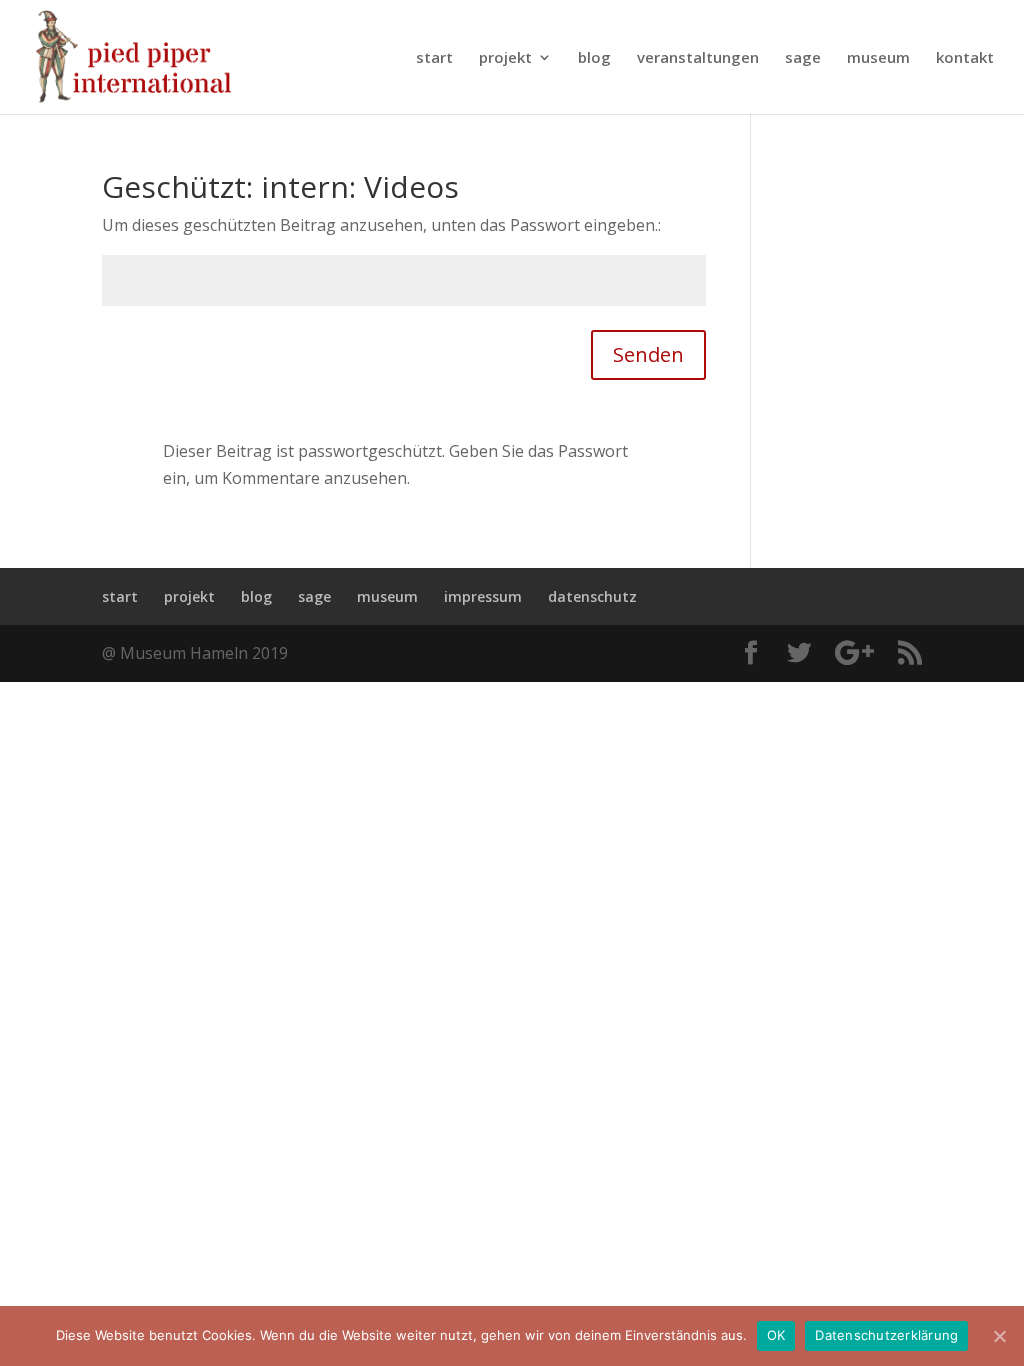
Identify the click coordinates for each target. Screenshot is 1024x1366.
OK (776, 1335)
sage (803, 58)
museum (878, 58)
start (434, 58)
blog (594, 58)
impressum (483, 596)
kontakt (965, 58)
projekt (505, 58)
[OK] (999, 1336)
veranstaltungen (698, 58)
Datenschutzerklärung (886, 1335)
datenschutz (592, 596)
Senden (648, 354)
